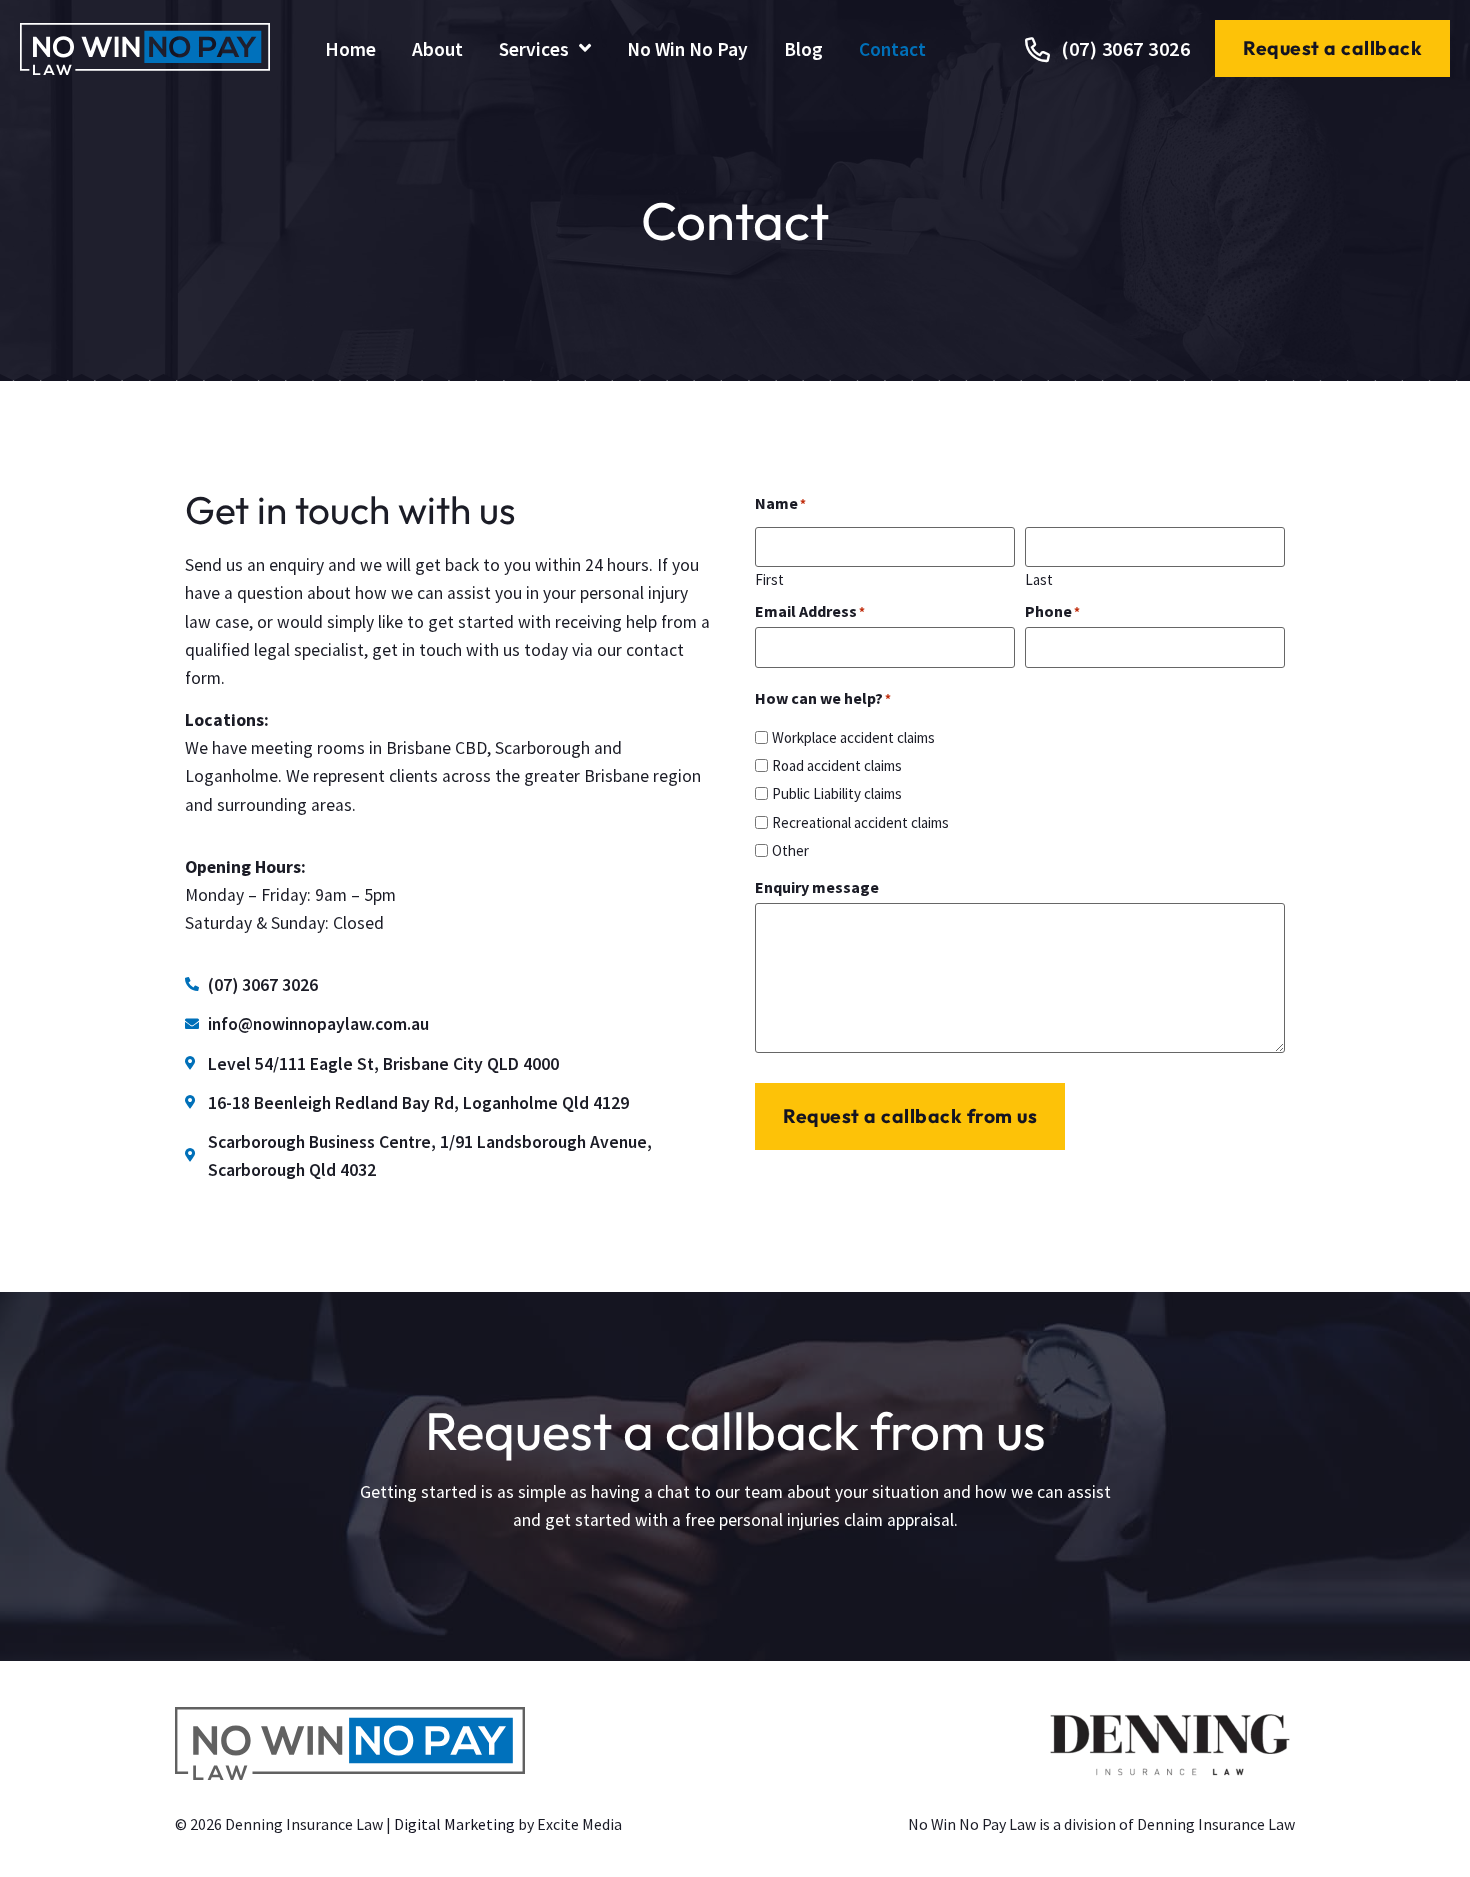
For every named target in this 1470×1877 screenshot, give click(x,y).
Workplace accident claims (853, 737)
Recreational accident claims (860, 822)
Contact (892, 49)
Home (350, 49)
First (769, 578)
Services (534, 49)
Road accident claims (837, 765)
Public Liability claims (837, 793)
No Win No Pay (687, 49)
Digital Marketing (454, 1824)
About (437, 49)
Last (1039, 578)
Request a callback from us (910, 1116)
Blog (803, 49)
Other (790, 850)
